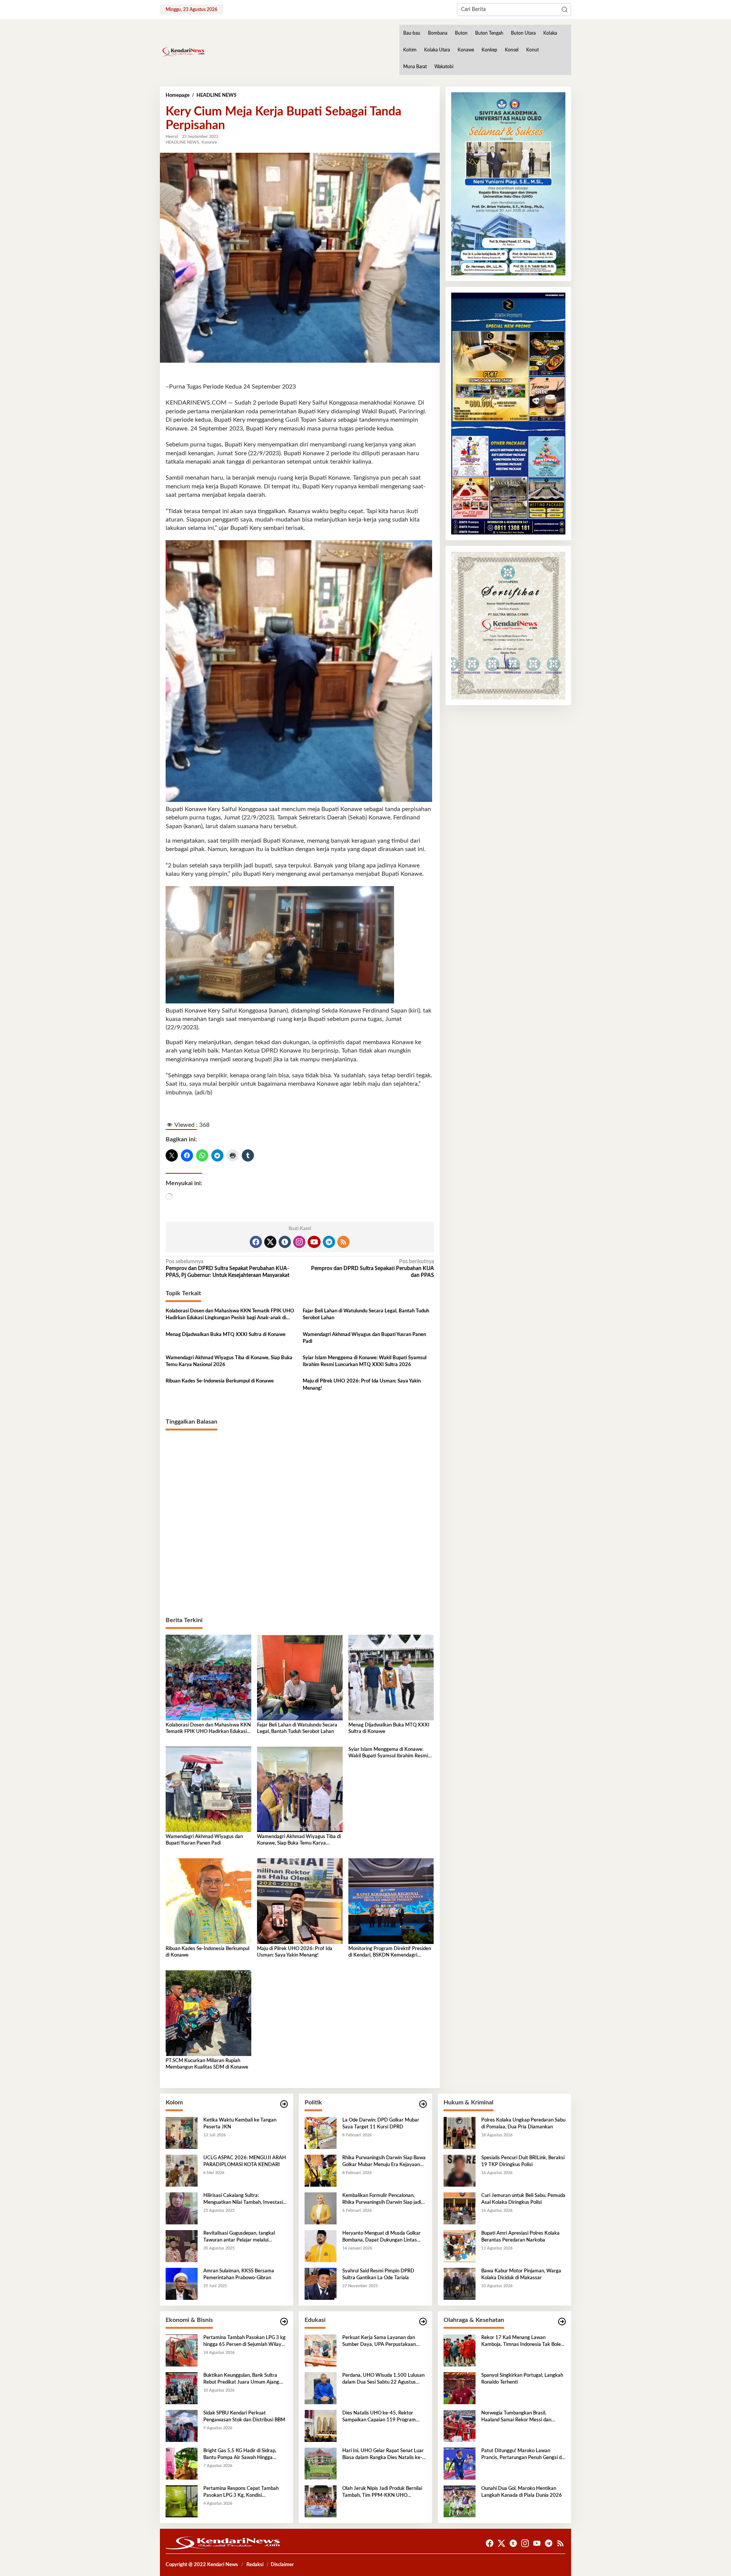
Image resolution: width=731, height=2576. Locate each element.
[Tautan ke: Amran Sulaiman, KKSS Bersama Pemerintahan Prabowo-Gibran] (182, 2283)
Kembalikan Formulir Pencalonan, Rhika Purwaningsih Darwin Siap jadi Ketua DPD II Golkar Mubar (382, 2200)
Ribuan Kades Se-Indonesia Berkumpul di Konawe (220, 1381)
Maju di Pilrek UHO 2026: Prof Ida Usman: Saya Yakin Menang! (362, 1385)
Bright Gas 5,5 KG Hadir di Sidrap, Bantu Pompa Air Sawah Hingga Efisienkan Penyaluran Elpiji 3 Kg (240, 2455)
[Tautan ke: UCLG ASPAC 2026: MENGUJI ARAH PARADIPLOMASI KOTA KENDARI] (182, 2170)
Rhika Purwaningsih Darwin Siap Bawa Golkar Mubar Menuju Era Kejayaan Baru (384, 2162)
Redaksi (255, 2565)
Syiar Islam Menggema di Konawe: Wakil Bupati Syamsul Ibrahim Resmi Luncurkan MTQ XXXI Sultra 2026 (365, 1361)
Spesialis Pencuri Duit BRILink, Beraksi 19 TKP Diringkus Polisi (523, 2161)
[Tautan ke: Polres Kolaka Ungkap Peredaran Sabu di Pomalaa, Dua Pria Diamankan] (460, 2133)
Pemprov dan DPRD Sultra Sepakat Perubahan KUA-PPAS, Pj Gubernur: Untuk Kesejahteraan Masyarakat (227, 1269)
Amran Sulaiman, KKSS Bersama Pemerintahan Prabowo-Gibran (239, 2274)
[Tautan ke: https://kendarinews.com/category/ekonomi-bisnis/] (284, 2322)
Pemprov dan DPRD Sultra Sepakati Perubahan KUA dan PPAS (372, 1269)
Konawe (209, 142)
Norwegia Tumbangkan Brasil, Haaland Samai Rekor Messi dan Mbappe (516, 2417)
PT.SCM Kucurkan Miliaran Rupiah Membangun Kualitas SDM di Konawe (207, 2064)
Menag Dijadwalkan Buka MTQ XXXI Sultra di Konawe (226, 1335)
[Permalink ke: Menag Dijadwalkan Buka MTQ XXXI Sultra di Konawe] (391, 1677)
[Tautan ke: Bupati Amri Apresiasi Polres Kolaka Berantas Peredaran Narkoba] (460, 2246)
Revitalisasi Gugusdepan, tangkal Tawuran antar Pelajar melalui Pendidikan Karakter (239, 2237)
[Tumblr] (285, 1242)
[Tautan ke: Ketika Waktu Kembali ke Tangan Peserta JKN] (182, 2133)
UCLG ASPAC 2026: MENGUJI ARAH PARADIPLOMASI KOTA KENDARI (245, 2161)
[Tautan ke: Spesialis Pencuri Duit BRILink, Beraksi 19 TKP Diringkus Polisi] (460, 2170)
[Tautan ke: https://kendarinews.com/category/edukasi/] (423, 2322)
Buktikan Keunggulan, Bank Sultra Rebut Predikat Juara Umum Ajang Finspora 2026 (241, 2379)
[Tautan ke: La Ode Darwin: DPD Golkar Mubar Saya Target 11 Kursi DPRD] (321, 2133)
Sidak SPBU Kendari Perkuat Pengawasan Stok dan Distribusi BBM (244, 2417)
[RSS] (343, 1242)
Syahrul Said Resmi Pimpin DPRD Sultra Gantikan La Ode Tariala (378, 2274)
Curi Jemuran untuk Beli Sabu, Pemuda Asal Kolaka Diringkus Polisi (523, 2199)
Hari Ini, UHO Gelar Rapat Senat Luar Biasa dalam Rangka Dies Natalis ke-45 (383, 2455)
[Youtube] (314, 1242)
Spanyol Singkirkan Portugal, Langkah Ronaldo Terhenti (522, 2379)
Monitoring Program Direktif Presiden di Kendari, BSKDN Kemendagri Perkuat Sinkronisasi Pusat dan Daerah (391, 1953)
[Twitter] (270, 1242)
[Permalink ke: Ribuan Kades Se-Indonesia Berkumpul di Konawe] (208, 1901)
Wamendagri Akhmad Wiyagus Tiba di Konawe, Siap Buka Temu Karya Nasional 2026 (229, 1361)
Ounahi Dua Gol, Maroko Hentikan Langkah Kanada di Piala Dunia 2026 (522, 2492)
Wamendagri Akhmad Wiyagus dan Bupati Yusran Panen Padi (364, 1338)
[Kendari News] (182, 52)
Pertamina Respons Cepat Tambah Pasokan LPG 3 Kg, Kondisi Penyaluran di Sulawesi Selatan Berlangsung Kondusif (241, 2493)
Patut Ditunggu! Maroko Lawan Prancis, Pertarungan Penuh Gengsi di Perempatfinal (522, 2455)
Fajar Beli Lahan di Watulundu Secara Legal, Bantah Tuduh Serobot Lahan (366, 1314)
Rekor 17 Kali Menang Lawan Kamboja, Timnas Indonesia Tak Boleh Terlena (522, 2342)
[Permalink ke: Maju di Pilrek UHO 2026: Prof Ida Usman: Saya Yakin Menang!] (300, 1901)
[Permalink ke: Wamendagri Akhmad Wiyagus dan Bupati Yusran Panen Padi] (208, 1789)
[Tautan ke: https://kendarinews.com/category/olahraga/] (562, 2322)
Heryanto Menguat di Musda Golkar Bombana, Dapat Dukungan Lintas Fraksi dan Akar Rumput (381, 2237)
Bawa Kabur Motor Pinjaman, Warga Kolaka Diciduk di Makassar (521, 2274)
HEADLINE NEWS (182, 142)
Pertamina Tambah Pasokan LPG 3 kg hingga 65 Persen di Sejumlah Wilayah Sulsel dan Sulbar (245, 2342)
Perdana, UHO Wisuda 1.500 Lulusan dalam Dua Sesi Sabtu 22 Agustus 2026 (383, 2379)
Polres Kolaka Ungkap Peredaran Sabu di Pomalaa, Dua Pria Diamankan (523, 2124)
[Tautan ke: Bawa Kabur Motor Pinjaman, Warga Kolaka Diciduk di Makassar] (460, 2283)
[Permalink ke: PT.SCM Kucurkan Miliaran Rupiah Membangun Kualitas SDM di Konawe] (208, 2013)
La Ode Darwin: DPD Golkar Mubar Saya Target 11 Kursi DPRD (381, 2124)
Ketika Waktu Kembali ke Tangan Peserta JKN (240, 2124)
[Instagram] (299, 1242)
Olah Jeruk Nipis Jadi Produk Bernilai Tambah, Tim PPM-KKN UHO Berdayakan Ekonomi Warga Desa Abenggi (382, 2493)
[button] (565, 10)
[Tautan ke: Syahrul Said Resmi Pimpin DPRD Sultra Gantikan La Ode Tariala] (321, 2283)
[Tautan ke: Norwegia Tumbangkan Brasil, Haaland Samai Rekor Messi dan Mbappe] (460, 2426)
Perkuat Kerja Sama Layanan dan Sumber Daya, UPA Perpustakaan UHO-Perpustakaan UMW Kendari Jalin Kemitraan (381, 2342)
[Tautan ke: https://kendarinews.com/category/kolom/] (284, 2104)
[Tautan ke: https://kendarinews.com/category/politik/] (423, 2104)
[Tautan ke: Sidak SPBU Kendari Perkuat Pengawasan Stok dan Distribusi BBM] (182, 2426)
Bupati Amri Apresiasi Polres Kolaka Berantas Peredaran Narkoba (520, 2237)
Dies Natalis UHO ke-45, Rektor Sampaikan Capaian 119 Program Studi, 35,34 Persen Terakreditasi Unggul (379, 2417)
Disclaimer (282, 2565)
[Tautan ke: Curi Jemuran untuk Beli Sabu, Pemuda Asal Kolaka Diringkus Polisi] (460, 2208)
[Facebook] (256, 1242)
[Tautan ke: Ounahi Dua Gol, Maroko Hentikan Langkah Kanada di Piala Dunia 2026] (460, 2501)
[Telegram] (329, 1242)
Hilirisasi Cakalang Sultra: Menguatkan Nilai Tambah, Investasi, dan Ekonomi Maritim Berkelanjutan (244, 2200)
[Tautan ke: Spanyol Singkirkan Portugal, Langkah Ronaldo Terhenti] (460, 2388)
